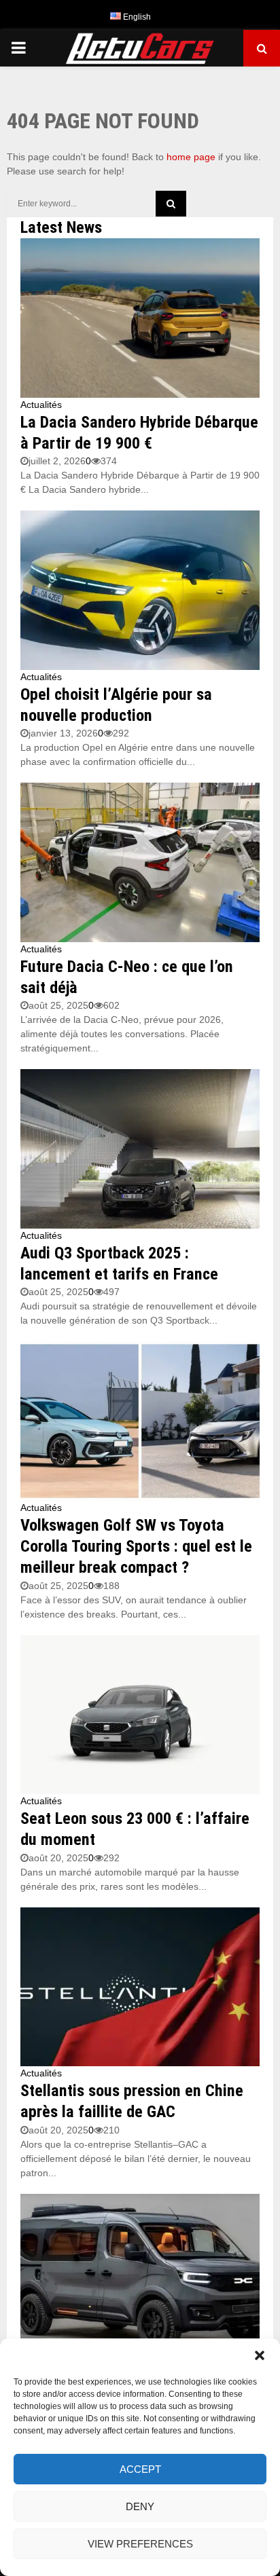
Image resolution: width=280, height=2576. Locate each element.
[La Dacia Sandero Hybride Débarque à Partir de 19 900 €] (140, 318)
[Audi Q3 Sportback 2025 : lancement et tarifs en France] (140, 1149)
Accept (140, 2469)
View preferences (140, 2544)
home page (191, 157)
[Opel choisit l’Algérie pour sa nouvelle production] (140, 590)
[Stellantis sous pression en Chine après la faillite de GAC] (140, 1987)
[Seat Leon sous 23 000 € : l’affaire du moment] (140, 1715)
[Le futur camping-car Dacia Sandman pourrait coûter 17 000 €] (140, 2274)
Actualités (41, 405)
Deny (140, 2506)
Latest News (61, 227)
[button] (260, 2355)
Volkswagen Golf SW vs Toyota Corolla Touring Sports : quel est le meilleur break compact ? (136, 1546)
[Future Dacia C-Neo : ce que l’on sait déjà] (140, 862)
